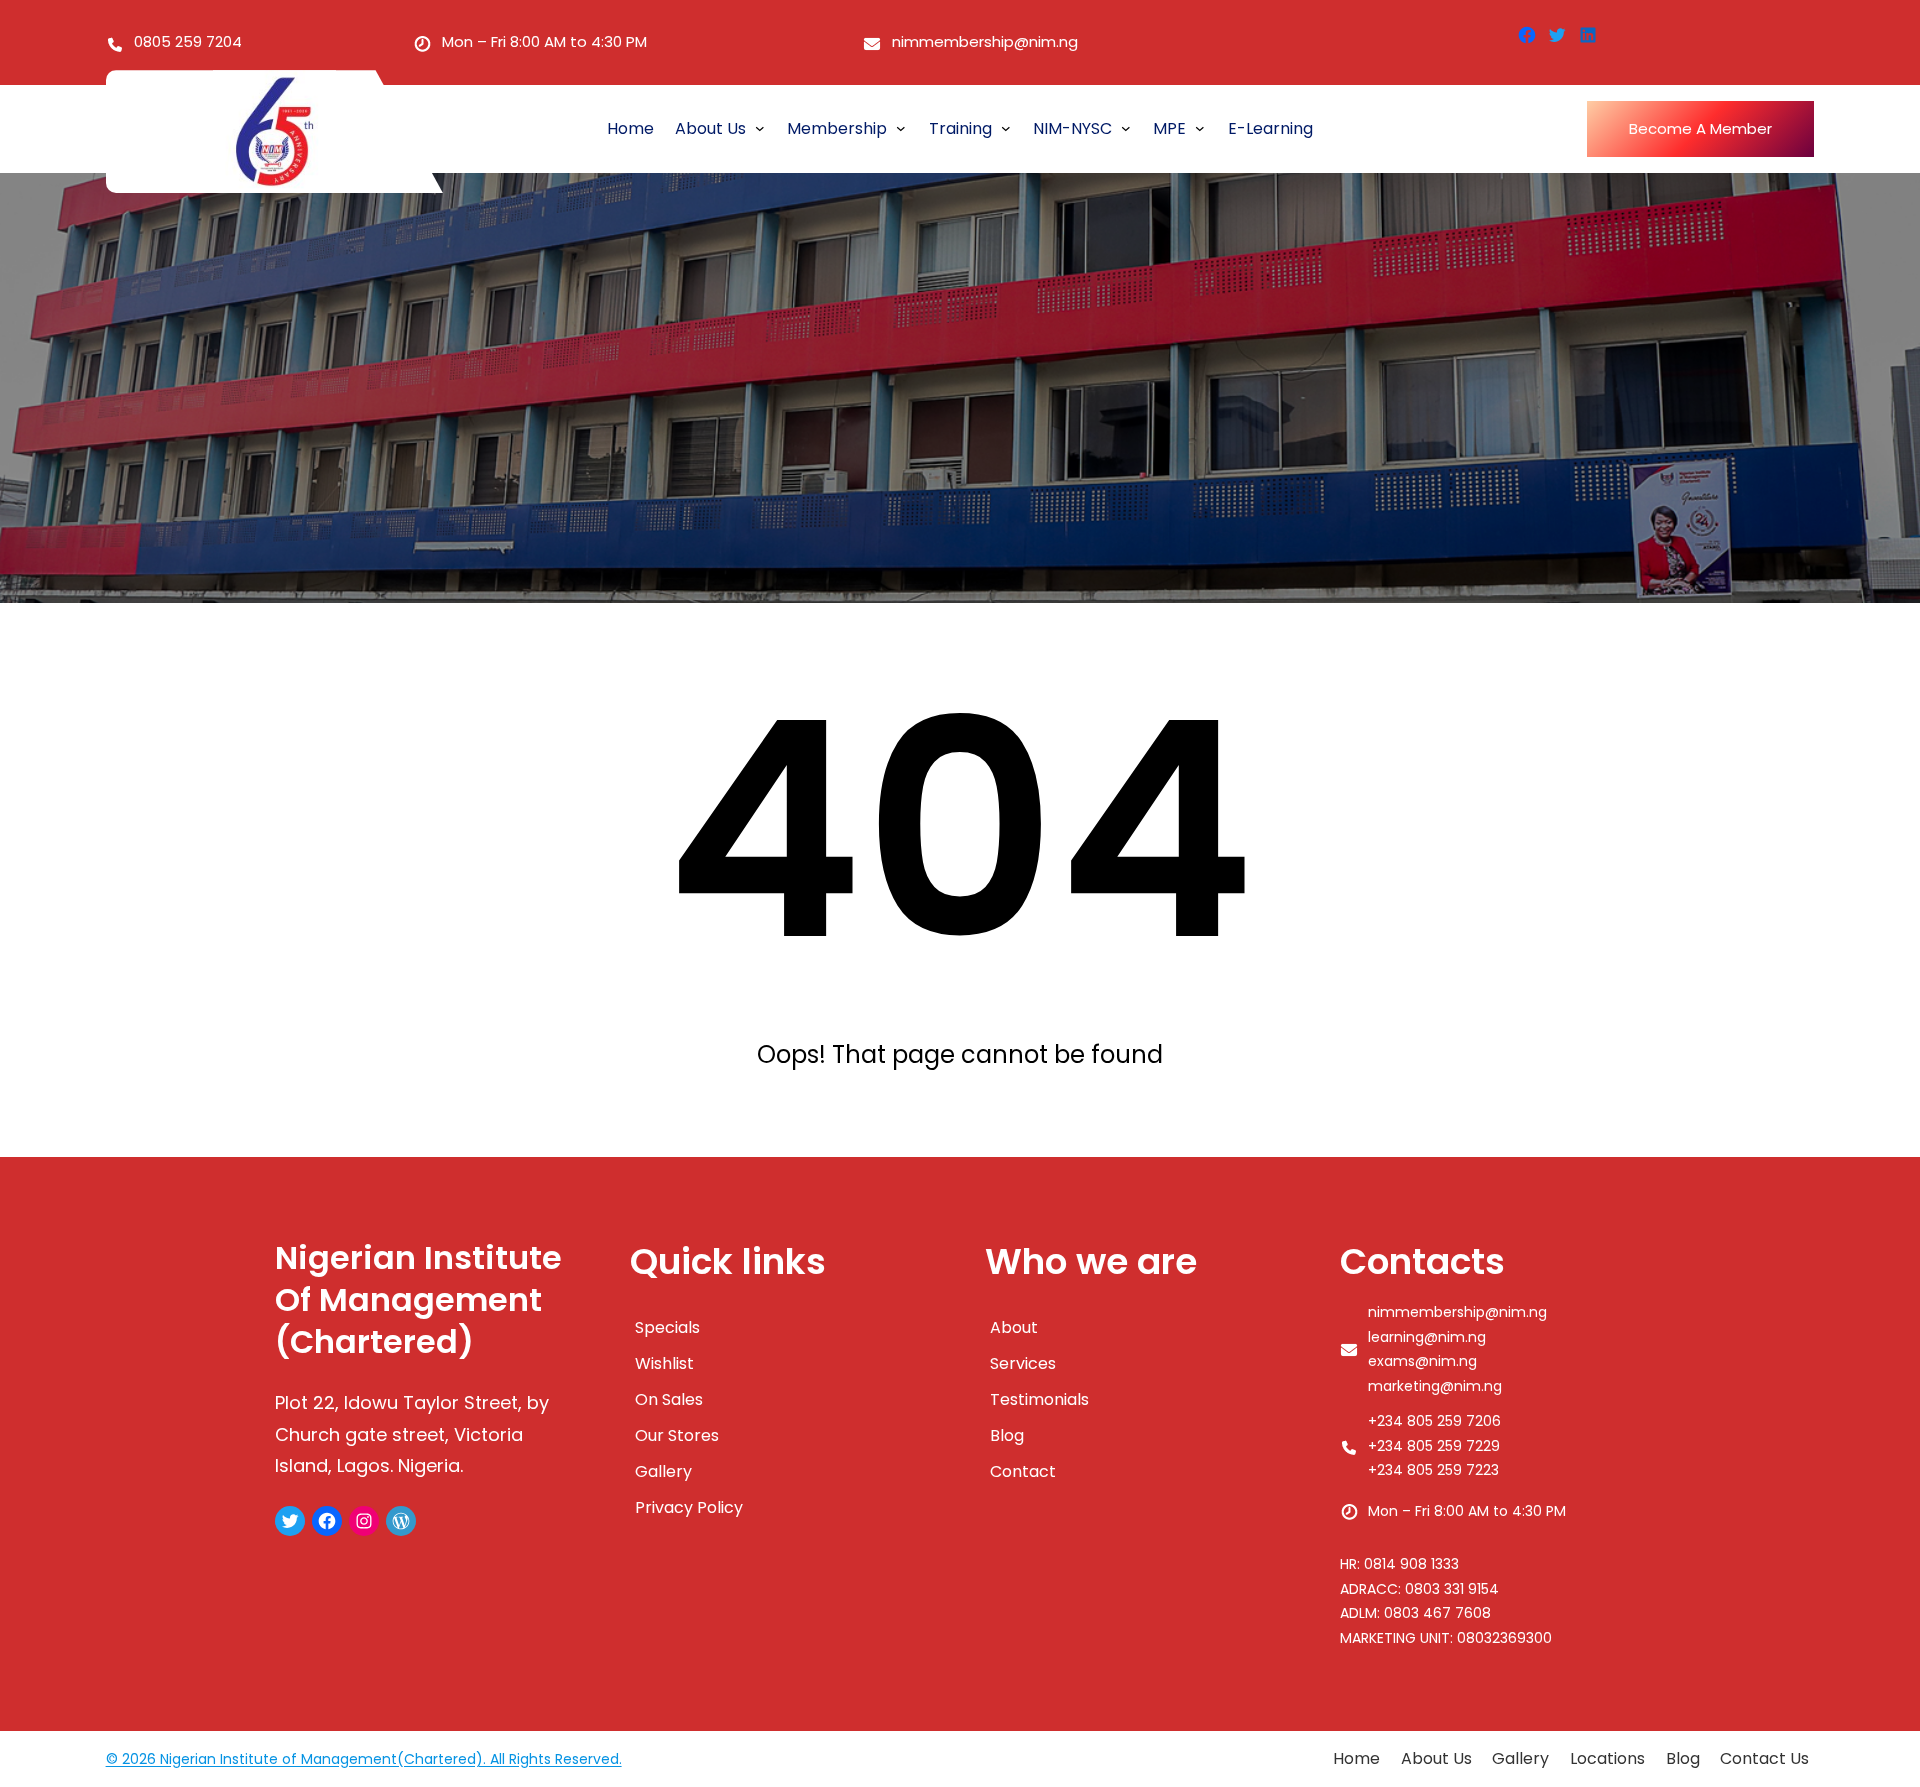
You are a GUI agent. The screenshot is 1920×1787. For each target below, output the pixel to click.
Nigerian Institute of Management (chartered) (418, 1299)
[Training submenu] (1006, 127)
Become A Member (1700, 128)
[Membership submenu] (901, 127)
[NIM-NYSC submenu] (1126, 127)
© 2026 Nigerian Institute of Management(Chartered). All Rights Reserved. (364, 1759)
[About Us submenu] (760, 127)
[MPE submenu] (1200, 127)
